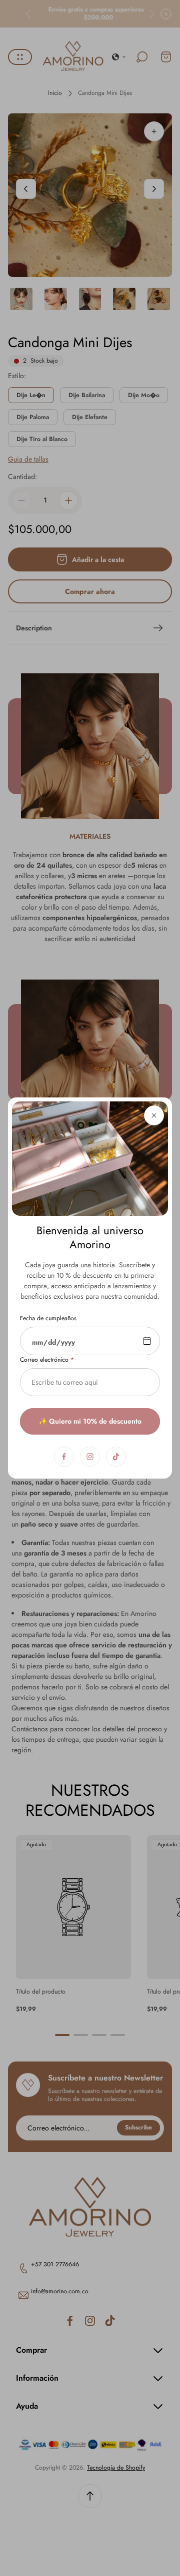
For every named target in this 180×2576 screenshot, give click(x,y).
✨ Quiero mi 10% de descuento (90, 1421)
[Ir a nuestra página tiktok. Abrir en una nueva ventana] (116, 1457)
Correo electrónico (44, 1360)
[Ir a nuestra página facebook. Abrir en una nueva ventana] (64, 1457)
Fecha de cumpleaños (48, 1319)
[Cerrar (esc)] (154, 1115)
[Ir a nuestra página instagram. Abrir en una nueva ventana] (90, 1457)
